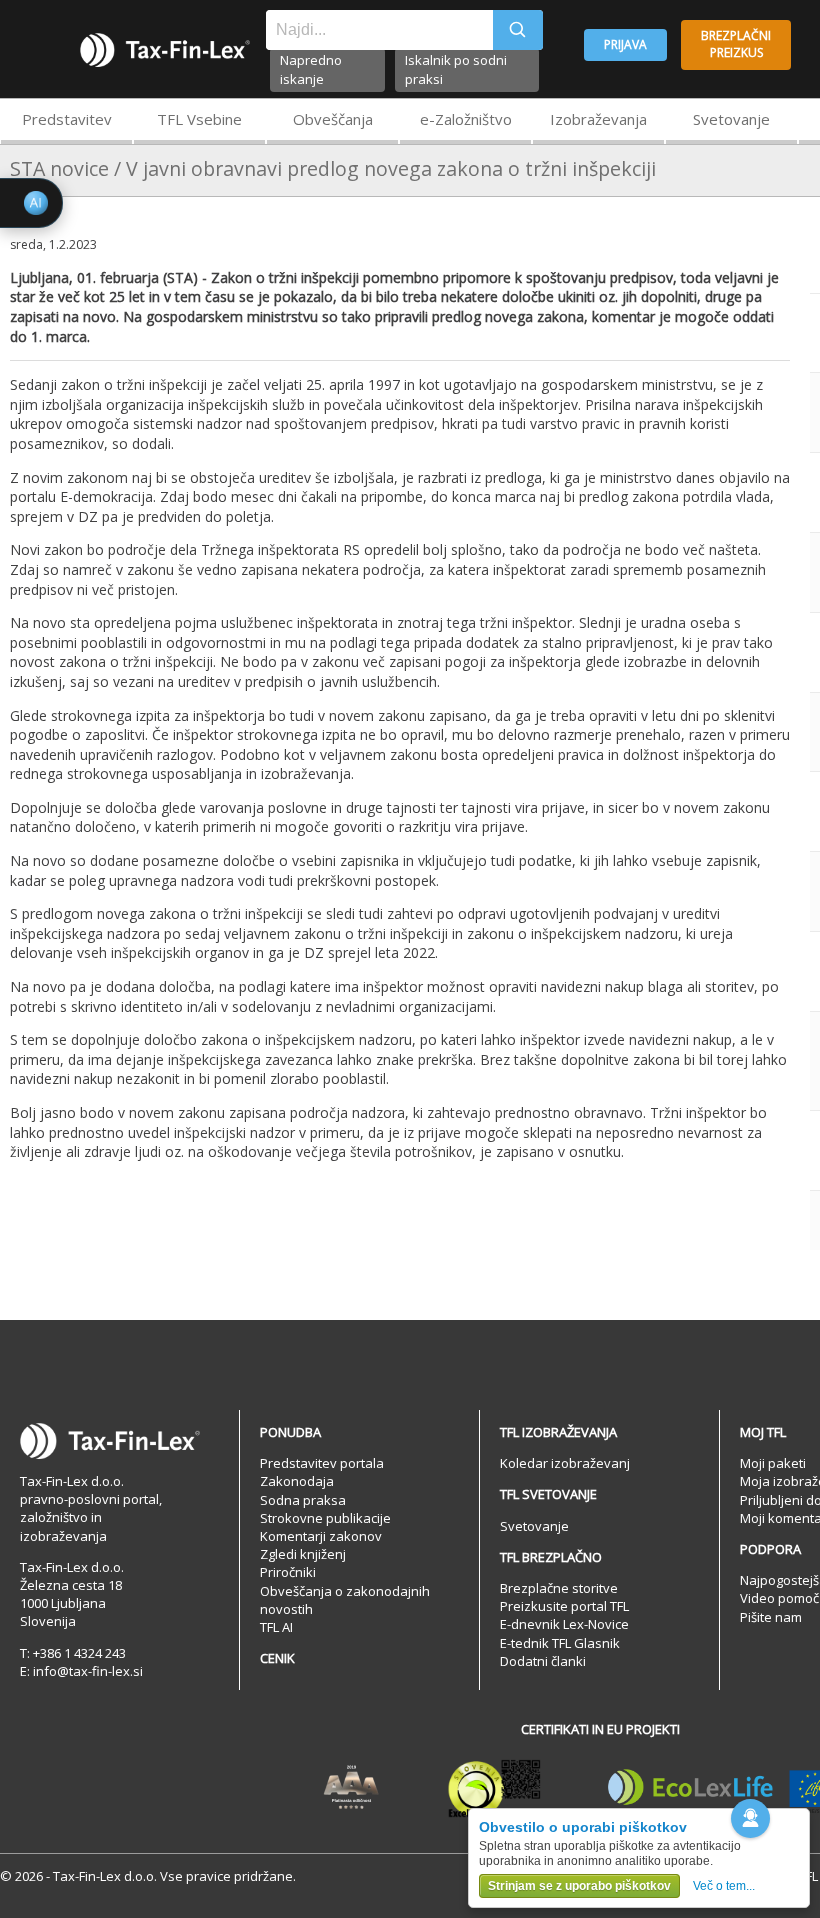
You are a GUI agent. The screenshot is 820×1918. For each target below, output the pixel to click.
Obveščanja (333, 119)
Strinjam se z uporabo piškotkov (579, 1886)
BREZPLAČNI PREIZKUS (736, 44)
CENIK (277, 1658)
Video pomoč (779, 1598)
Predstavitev (67, 119)
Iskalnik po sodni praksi (456, 69)
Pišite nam (771, 1617)
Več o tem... (724, 1886)
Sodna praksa (303, 1500)
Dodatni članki (543, 1661)
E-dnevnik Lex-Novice (564, 1624)
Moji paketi (773, 1463)
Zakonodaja (297, 1481)
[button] (750, 1818)
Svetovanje (731, 119)
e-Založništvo (466, 119)
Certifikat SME (494, 1788)
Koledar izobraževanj (565, 1463)
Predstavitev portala (322, 1463)
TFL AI (276, 1627)
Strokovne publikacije (325, 1518)
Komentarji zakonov (321, 1536)
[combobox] (379, 30)
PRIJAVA (625, 44)
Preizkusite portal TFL (564, 1606)
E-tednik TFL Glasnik (560, 1643)
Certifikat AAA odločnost (351, 1788)
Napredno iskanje (311, 69)
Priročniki (288, 1572)
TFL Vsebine (199, 119)
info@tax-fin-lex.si (88, 1671)
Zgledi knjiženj (303, 1554)
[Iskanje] (518, 30)
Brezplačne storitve (559, 1588)
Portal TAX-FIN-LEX (165, 50)
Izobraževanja (598, 119)
